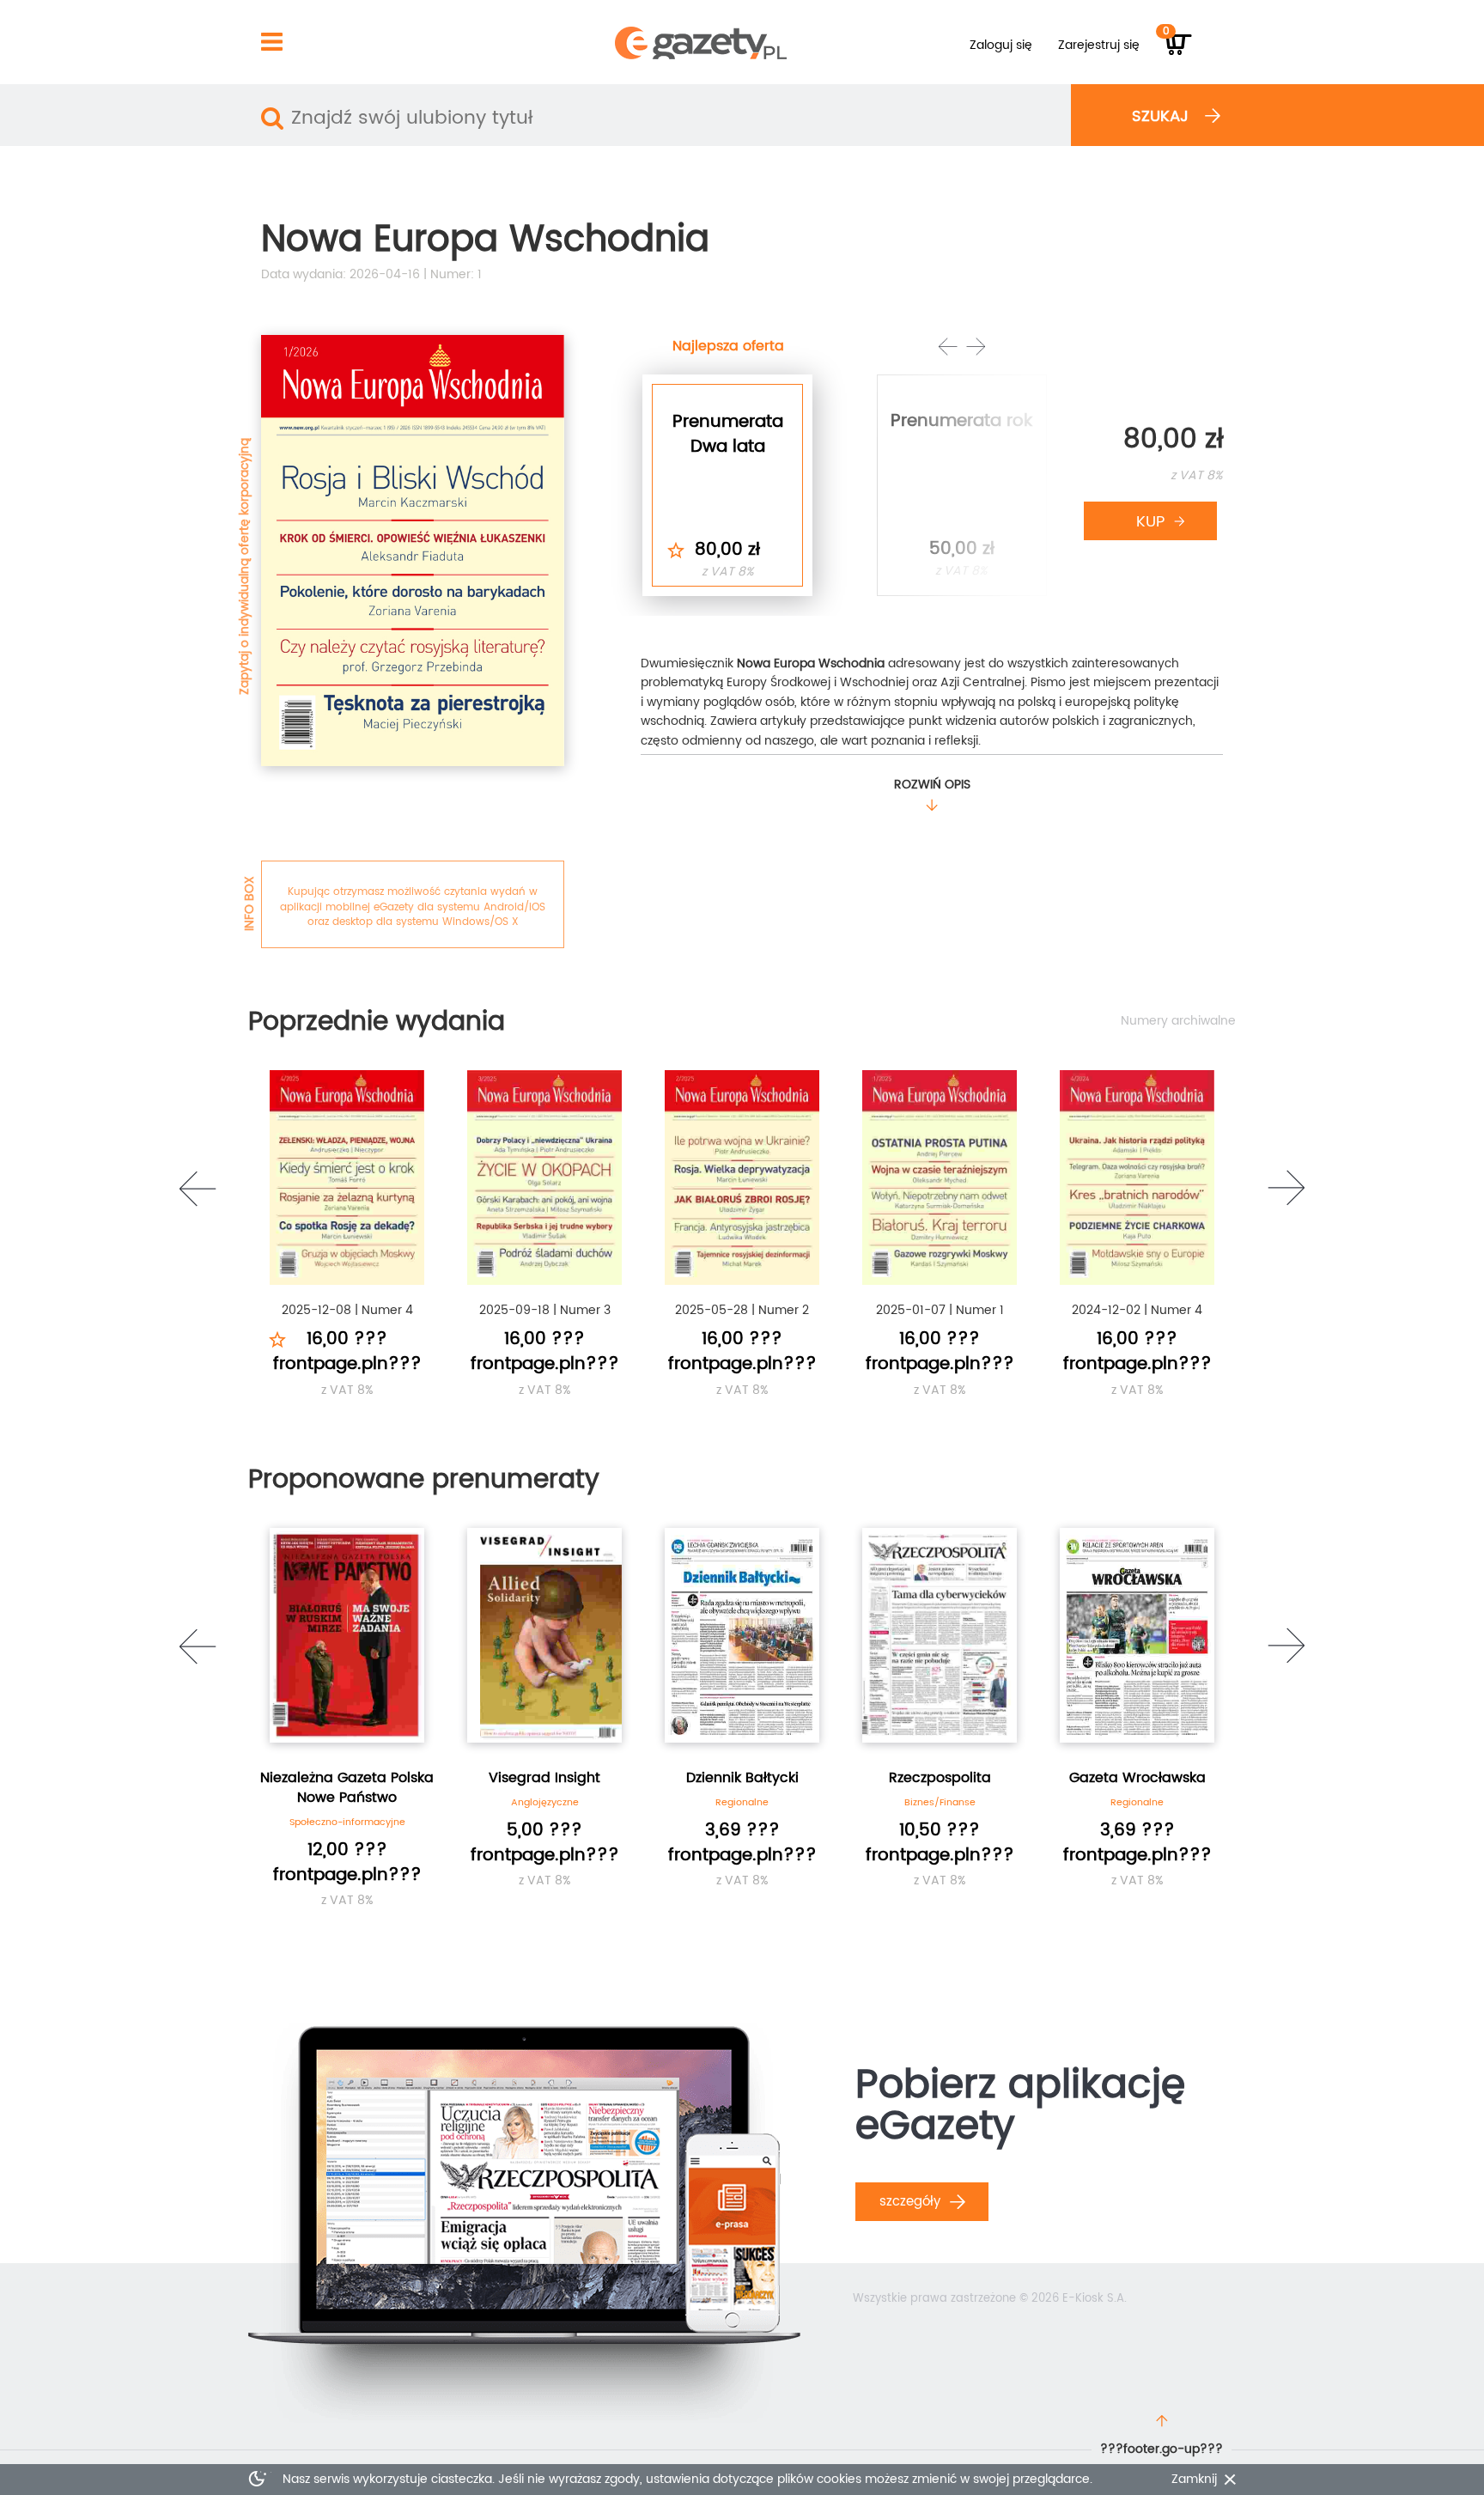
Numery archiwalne (1178, 1021)
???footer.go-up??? (1162, 2449)
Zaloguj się (1001, 45)
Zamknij (1194, 2480)
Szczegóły (912, 2202)
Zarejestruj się (1099, 45)
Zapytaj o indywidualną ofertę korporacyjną (244, 566)
